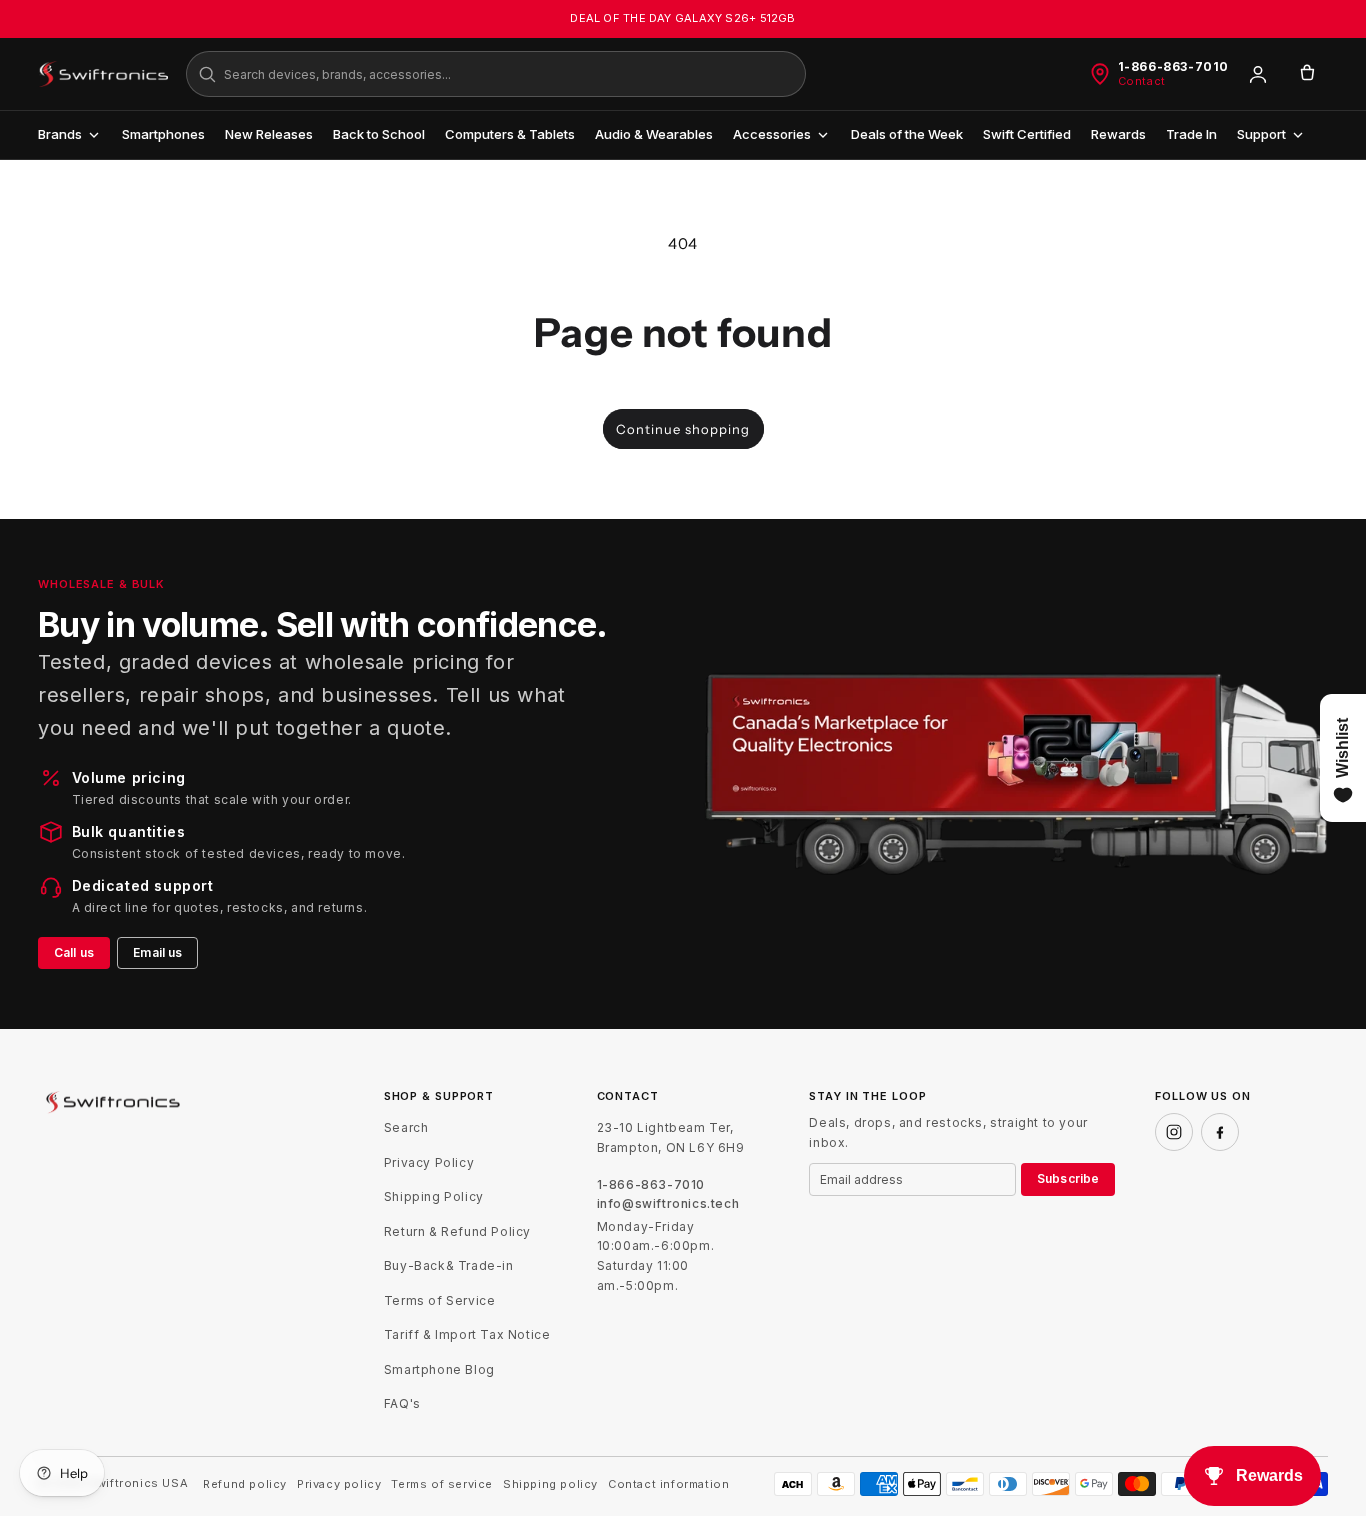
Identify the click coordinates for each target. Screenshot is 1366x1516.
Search (406, 1127)
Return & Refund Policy (457, 1231)
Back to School (379, 134)
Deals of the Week (907, 134)
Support (1261, 134)
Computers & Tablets (510, 134)
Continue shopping (683, 429)
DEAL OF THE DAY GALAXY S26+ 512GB (682, 18)
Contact (1142, 81)
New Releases (269, 134)
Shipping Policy (434, 1196)
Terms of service (442, 1484)
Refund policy (245, 1484)
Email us (157, 952)
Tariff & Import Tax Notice (467, 1334)
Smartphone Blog (439, 1369)
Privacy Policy (429, 1162)
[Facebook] (1220, 1132)
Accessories (772, 134)
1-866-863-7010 (1173, 67)
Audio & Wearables (654, 134)
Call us (74, 952)
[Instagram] (1174, 1132)
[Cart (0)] (1307, 74)
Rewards (1118, 134)
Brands (60, 134)
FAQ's (402, 1403)
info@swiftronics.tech (668, 1204)
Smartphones (163, 134)
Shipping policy (550, 1484)
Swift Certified (1027, 134)
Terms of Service (440, 1300)
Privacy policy (339, 1484)
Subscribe (1068, 1178)
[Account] (1258, 74)
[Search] (207, 74)
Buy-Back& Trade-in (449, 1265)
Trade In (1191, 134)
